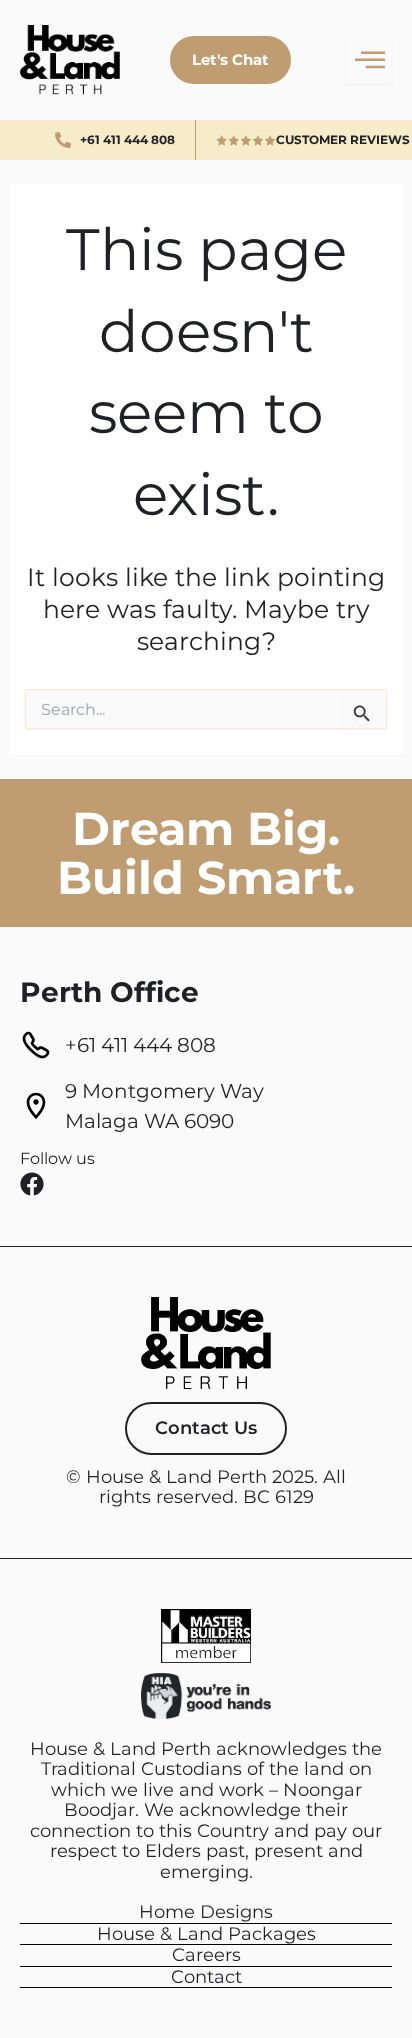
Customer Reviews (343, 139)
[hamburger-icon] (369, 59)
